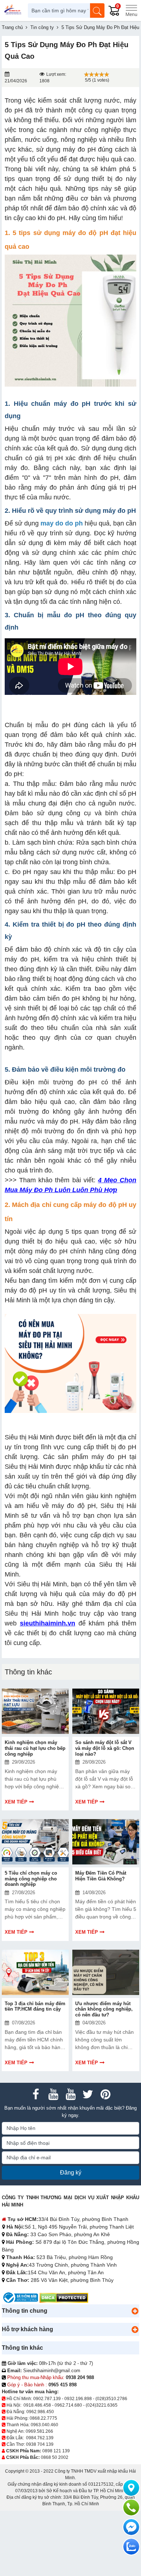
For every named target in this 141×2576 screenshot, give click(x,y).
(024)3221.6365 (102, 2405)
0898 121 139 (56, 2451)
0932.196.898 (78, 2399)
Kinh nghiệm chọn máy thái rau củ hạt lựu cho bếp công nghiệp (35, 1748)
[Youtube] (53, 2094)
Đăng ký (71, 2173)
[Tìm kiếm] (97, 11)
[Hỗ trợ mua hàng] (131, 2507)
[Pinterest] (105, 2094)
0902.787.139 (47, 2399)
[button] (135, 2311)
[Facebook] (36, 2094)
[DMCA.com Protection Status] (64, 2297)
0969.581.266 (39, 2431)
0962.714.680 (68, 2405)
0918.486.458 (37, 2405)
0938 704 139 (40, 2444)
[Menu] (131, 11)
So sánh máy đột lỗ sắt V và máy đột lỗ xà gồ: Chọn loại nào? (105, 1748)
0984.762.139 (40, 2438)
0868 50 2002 (55, 2457)
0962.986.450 (40, 2412)
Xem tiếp (16, 1802)
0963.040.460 (44, 2425)
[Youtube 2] (70, 2094)
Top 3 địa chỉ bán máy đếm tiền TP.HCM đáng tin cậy (35, 2006)
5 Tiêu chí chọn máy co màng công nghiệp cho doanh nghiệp (31, 1879)
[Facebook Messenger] (131, 2527)
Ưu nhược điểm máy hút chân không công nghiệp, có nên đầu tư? (104, 2009)
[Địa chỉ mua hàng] (131, 2488)
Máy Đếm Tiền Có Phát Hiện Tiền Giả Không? (101, 1876)
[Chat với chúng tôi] (131, 2547)
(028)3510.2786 (111, 2399)
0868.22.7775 (43, 2418)
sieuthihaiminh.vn (48, 1623)
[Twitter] (88, 2094)
